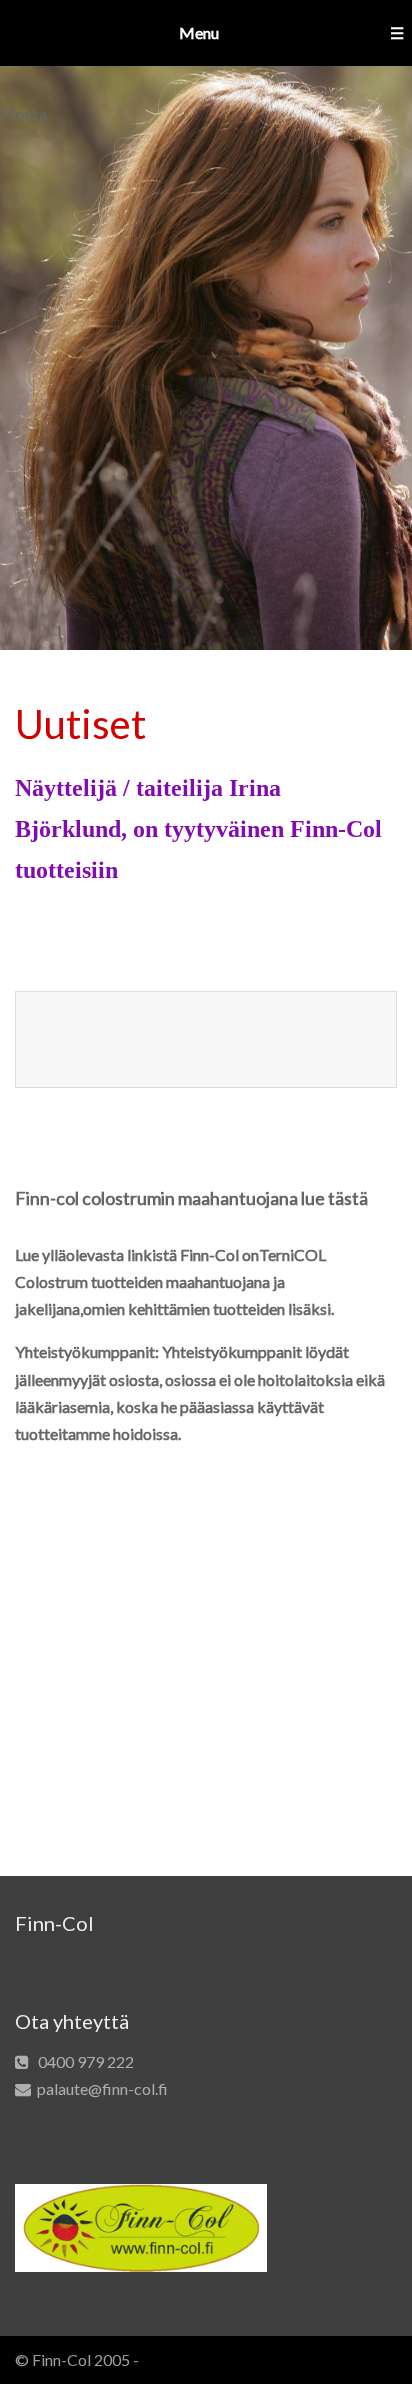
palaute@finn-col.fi (102, 2088)
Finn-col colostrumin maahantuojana (156, 1198)
